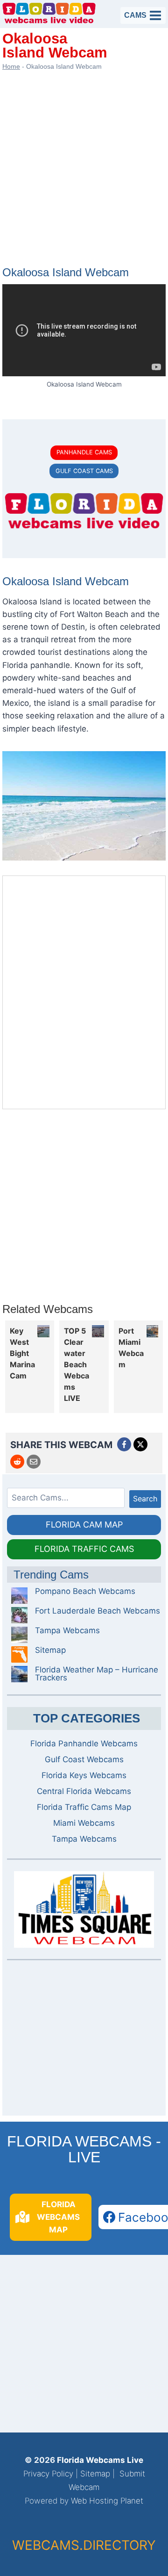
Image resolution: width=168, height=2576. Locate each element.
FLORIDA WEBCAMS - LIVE (84, 2149)
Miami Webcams (84, 1823)
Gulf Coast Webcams (84, 1759)
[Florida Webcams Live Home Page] (49, 14)
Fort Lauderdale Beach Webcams (98, 1611)
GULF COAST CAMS (84, 471)
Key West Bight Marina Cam (22, 1353)
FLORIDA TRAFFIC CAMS (84, 1549)
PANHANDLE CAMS (84, 452)
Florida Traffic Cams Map (84, 1807)
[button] (51, 2217)
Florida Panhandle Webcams (84, 1744)
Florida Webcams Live (100, 2460)
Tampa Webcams (67, 1630)
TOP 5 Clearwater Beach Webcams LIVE (77, 1364)
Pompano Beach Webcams (85, 1591)
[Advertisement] (84, 165)
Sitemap (50, 1650)
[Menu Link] (43, 1335)
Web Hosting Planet (107, 2501)
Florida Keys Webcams (84, 1775)
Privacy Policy (48, 2474)
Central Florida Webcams (84, 1791)
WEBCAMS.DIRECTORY (84, 2545)
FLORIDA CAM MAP (84, 1525)
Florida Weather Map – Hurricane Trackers (97, 1674)
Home (11, 66)
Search (145, 1499)
